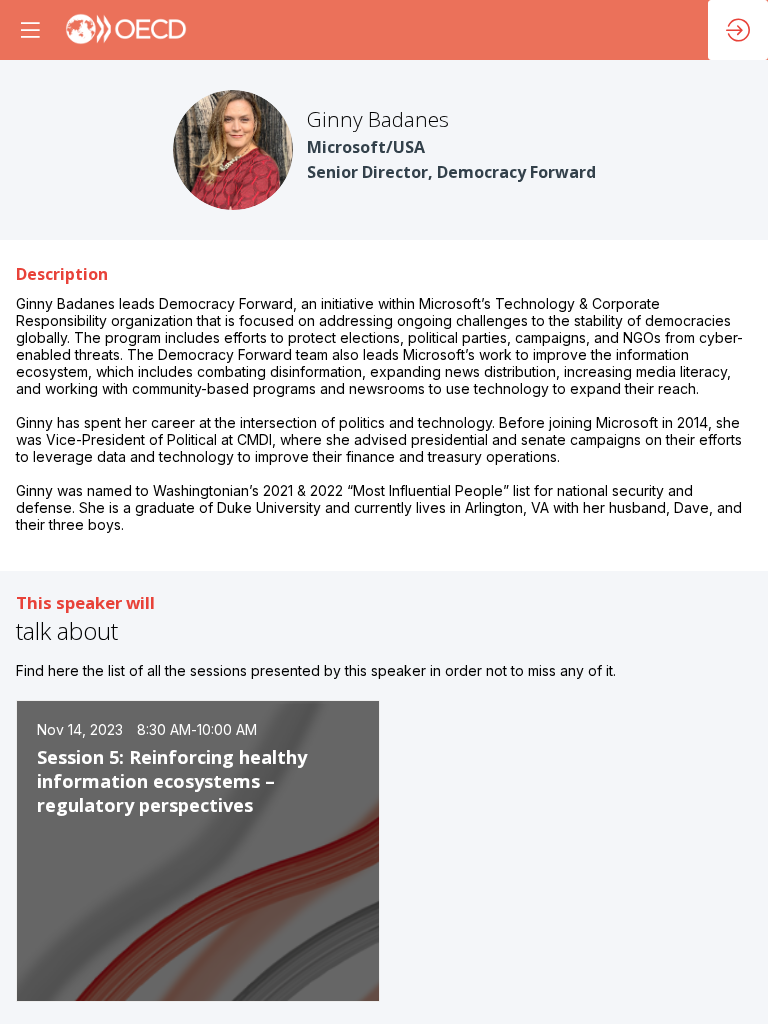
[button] (30, 30)
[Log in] (738, 30)
